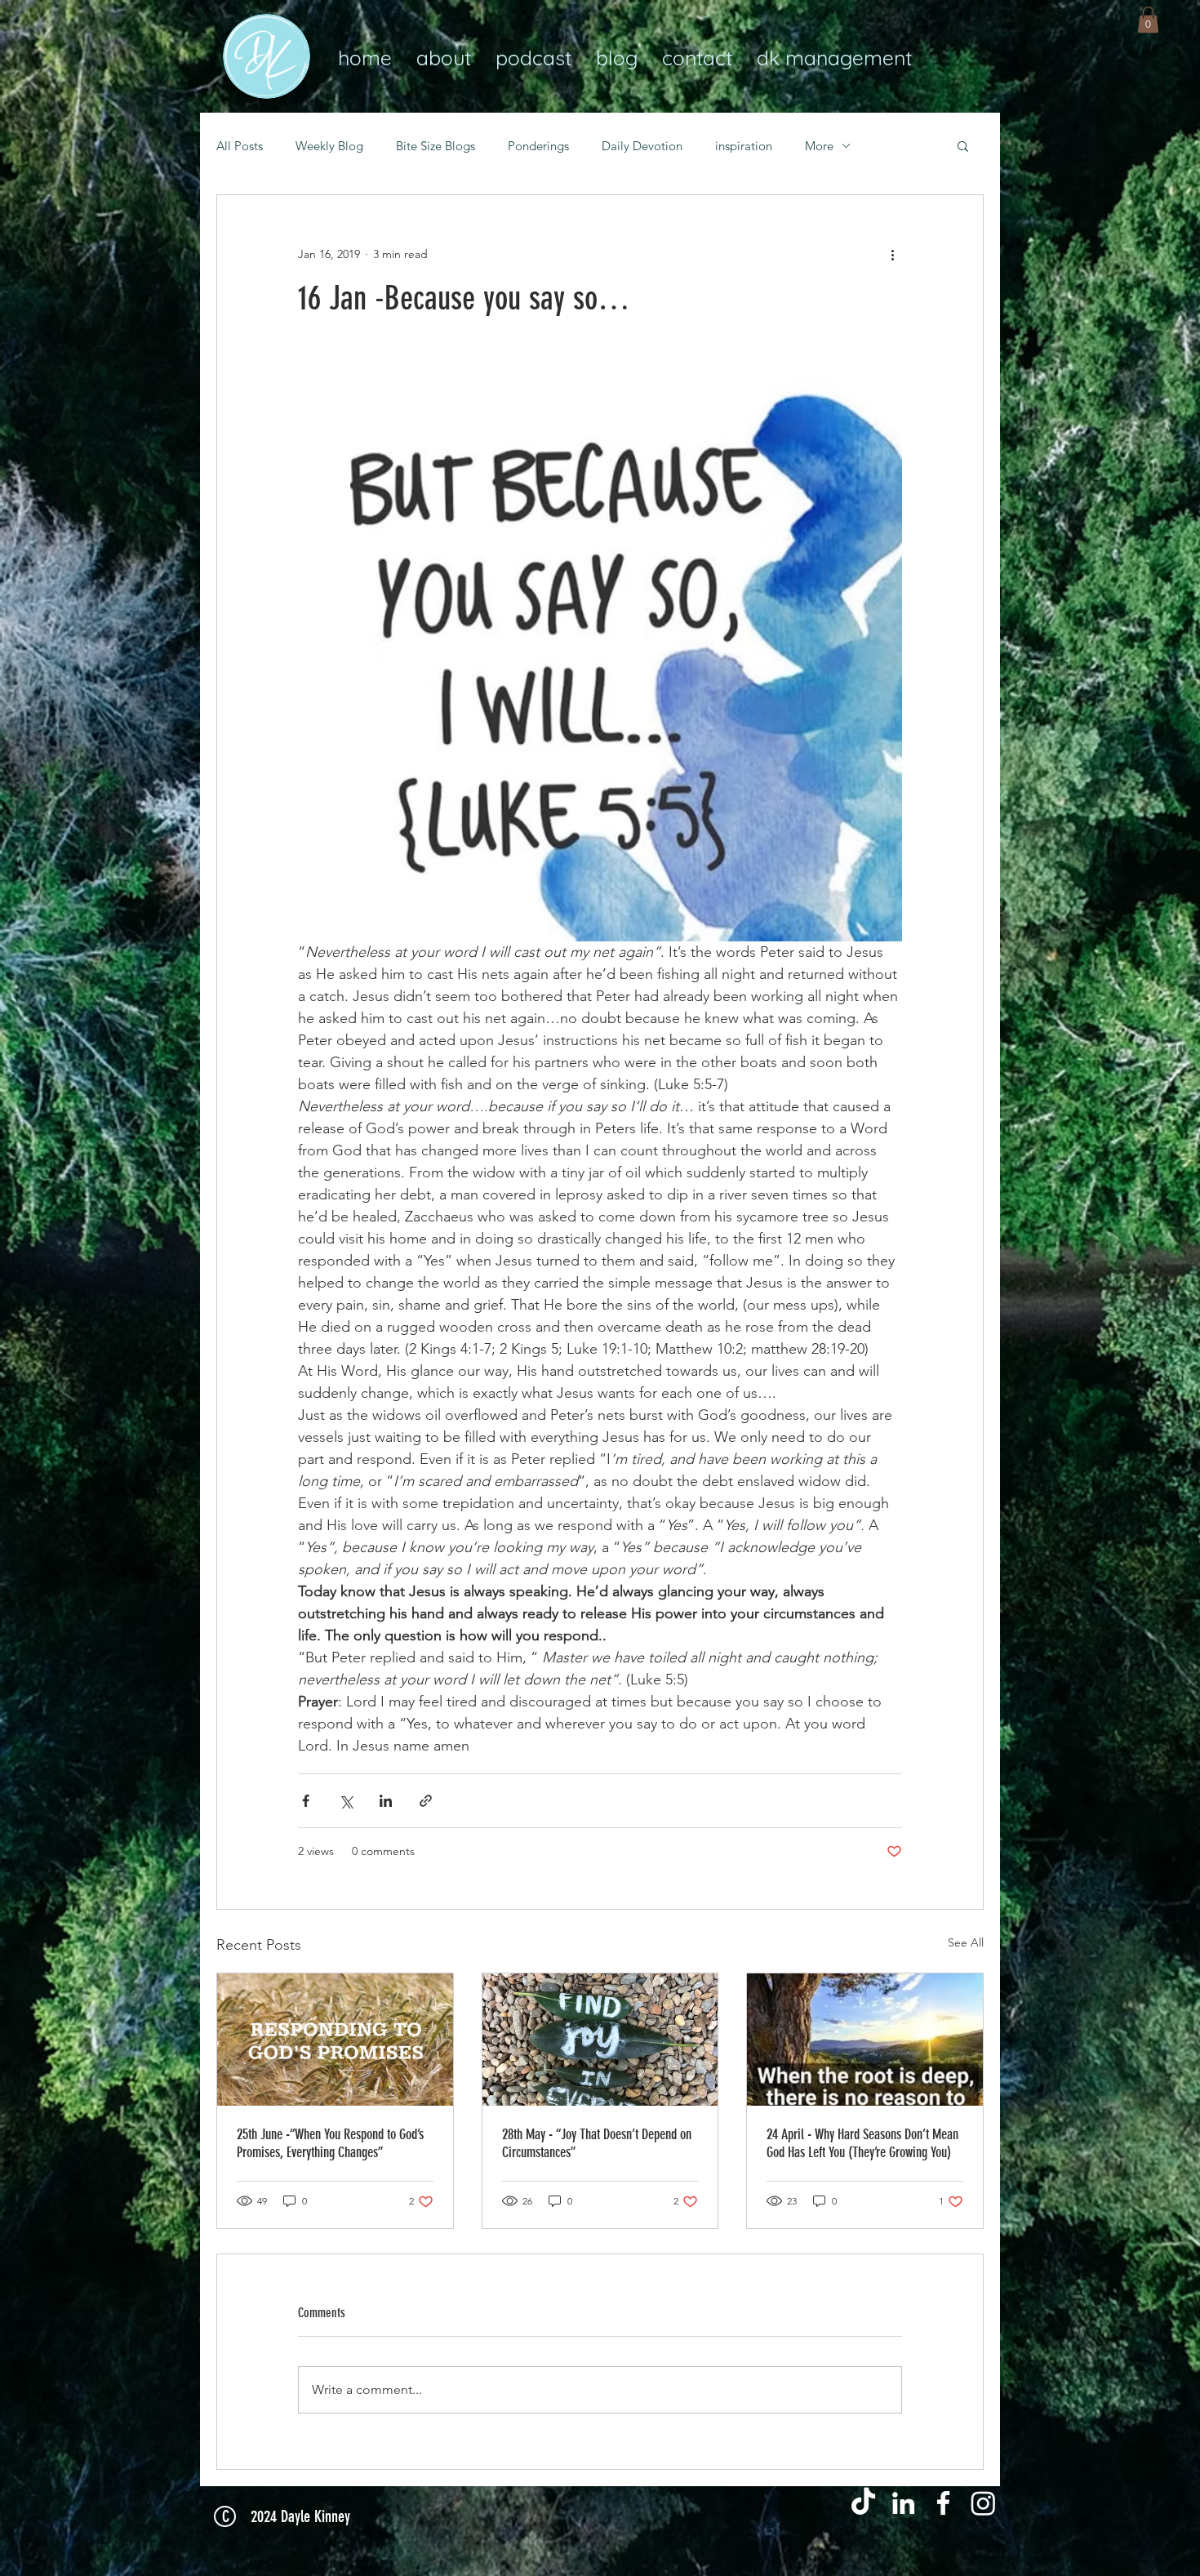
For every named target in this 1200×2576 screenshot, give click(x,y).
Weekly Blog (329, 146)
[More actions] (892, 254)
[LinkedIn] (903, 2503)
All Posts (240, 146)
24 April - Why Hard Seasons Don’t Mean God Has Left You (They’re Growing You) (862, 2143)
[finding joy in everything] (600, 2040)
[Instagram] (983, 2503)
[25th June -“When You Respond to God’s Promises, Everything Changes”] (335, 2040)
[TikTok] (863, 2503)
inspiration (744, 146)
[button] (1148, 20)
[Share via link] (426, 1801)
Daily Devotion (642, 146)
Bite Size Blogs (436, 146)
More (819, 146)
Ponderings (538, 146)
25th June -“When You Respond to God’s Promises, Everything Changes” (330, 2143)
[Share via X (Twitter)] (346, 1801)
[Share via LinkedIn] (386, 1801)
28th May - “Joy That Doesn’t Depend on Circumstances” (597, 2143)
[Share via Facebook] (306, 1801)
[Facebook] (943, 2503)
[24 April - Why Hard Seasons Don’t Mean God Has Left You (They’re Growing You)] (865, 2040)
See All (966, 1942)
